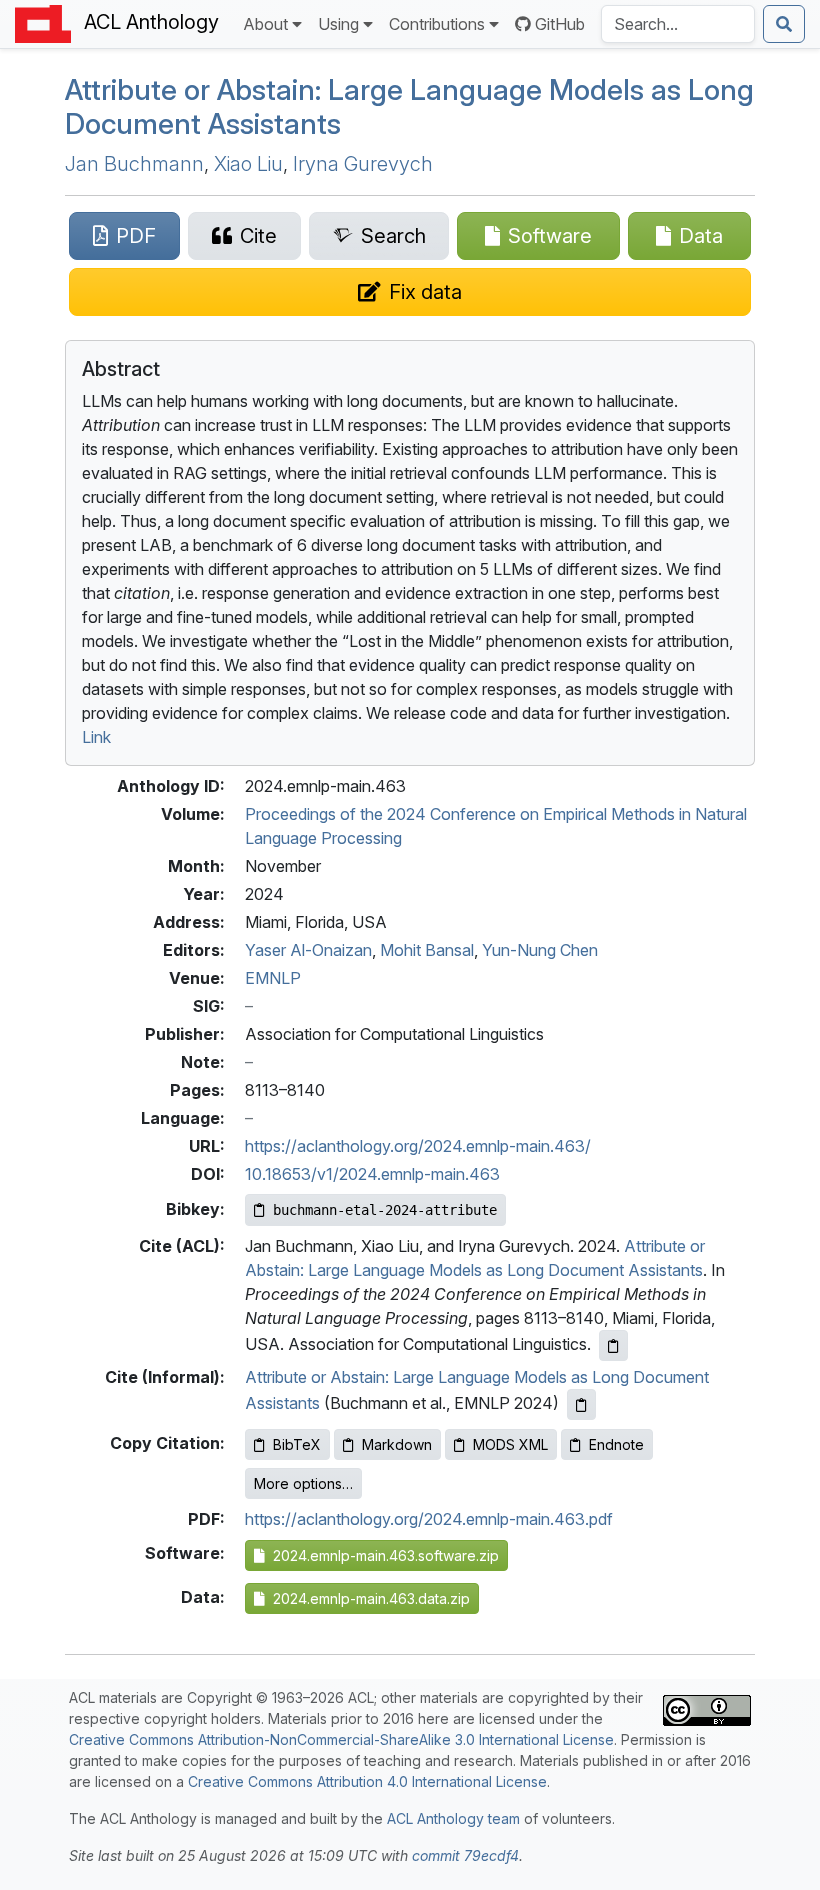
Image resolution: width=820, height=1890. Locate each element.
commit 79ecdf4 (465, 1855)
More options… (303, 1483)
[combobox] (678, 24)
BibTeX (297, 1444)
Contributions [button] (437, 24)
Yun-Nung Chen (540, 950)
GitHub (560, 24)
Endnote (616, 1444)
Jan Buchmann (134, 164)
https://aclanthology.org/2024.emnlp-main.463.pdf (429, 1519)
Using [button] (338, 24)
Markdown (397, 1444)
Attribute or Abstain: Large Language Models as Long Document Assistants (409, 106)
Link (96, 737)
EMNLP (273, 978)
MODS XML (510, 1444)
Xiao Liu (248, 164)
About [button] (265, 24)
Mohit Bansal (427, 950)
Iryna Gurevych (363, 164)
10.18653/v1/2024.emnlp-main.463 (372, 1174)
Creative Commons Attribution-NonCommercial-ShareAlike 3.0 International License (341, 1739)
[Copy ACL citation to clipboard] (613, 1345)
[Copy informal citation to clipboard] (581, 1404)
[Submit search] (784, 24)
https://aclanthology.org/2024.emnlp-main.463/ (418, 1146)
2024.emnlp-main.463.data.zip (367, 1598)
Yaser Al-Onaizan (308, 950)
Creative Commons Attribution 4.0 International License (367, 1781)
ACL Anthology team (453, 1818)
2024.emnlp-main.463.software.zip (382, 1555)
